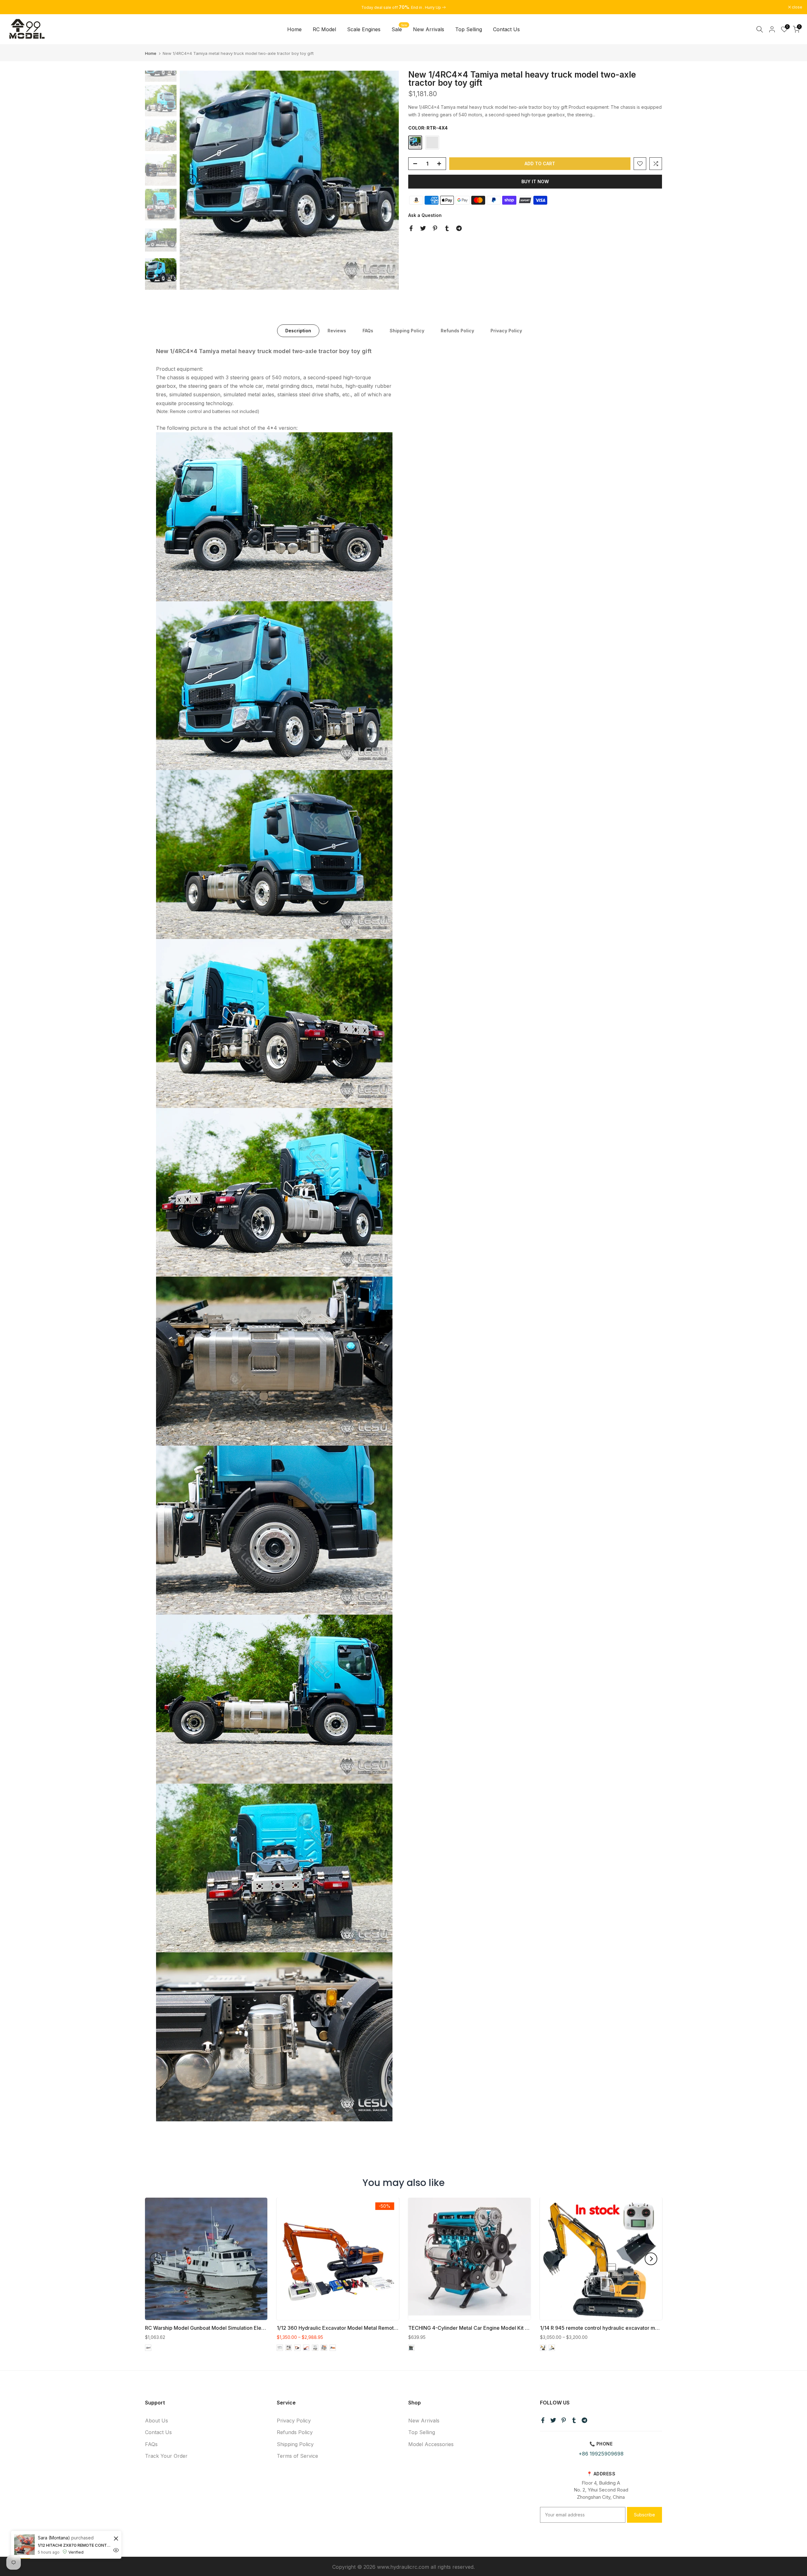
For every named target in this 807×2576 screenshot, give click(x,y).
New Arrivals (429, 29)
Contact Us (506, 29)
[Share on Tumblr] (447, 228)
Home (294, 29)
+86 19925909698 (601, 2454)
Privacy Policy (506, 331)
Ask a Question (425, 215)
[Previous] (191, 180)
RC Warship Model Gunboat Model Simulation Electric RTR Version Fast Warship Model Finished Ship (264, 2328)
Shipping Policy (407, 331)
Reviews (337, 331)
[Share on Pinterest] (435, 228)
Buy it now (535, 181)
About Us (157, 2421)
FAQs (368, 331)
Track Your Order (166, 2456)
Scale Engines (364, 29)
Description (298, 331)
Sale (399, 29)
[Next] (388, 180)
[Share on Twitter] (423, 228)
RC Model (324, 29)
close (13, 7)
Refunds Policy (457, 331)
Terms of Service (297, 2456)
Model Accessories (431, 2444)
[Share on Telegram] (459, 228)
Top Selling (469, 29)
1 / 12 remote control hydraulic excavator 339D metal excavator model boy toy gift (54, 2545)
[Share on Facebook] (411, 228)
